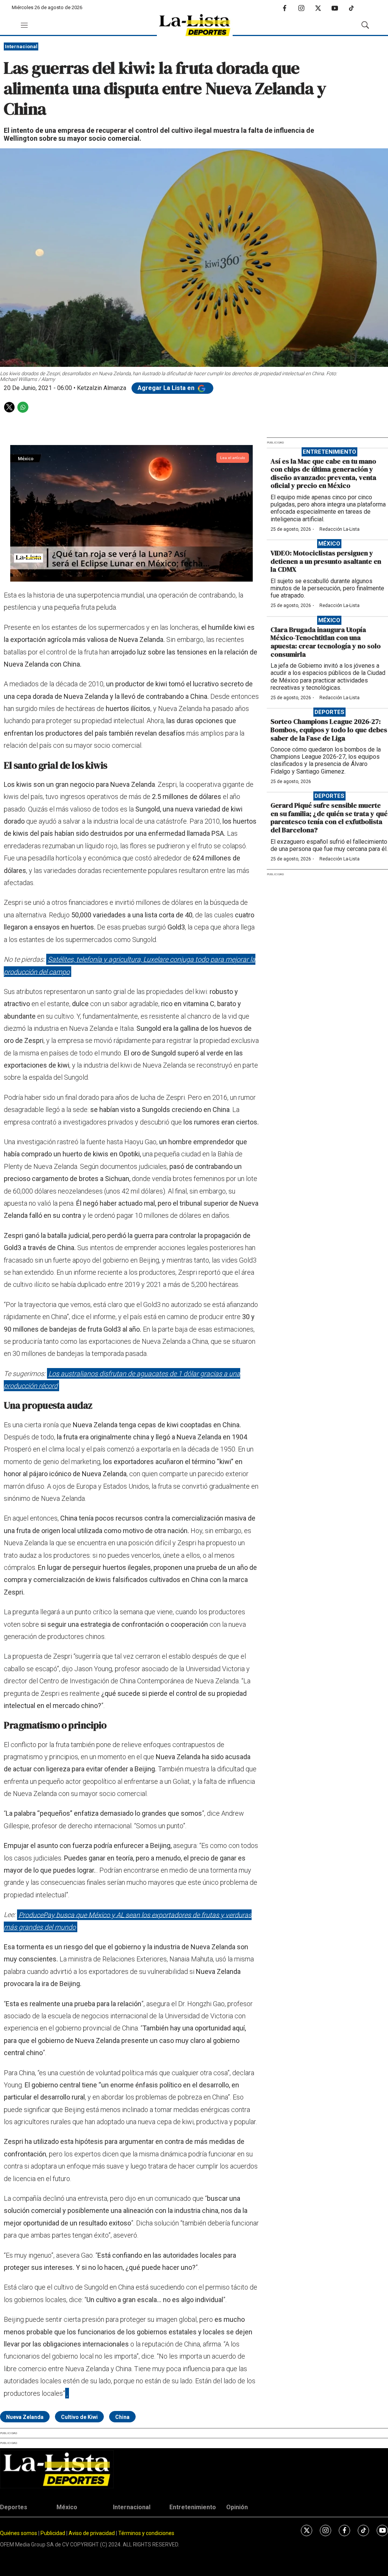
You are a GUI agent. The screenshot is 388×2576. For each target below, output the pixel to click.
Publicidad (53, 2533)
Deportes (329, 712)
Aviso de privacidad (92, 2533)
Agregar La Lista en (167, 388)
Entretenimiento (329, 452)
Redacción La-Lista (339, 529)
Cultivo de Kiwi (79, 2417)
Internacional (21, 46)
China (122, 2417)
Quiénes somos (19, 2533)
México (329, 544)
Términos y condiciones (146, 2533)
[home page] (195, 25)
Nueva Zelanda (25, 2417)
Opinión (237, 2507)
